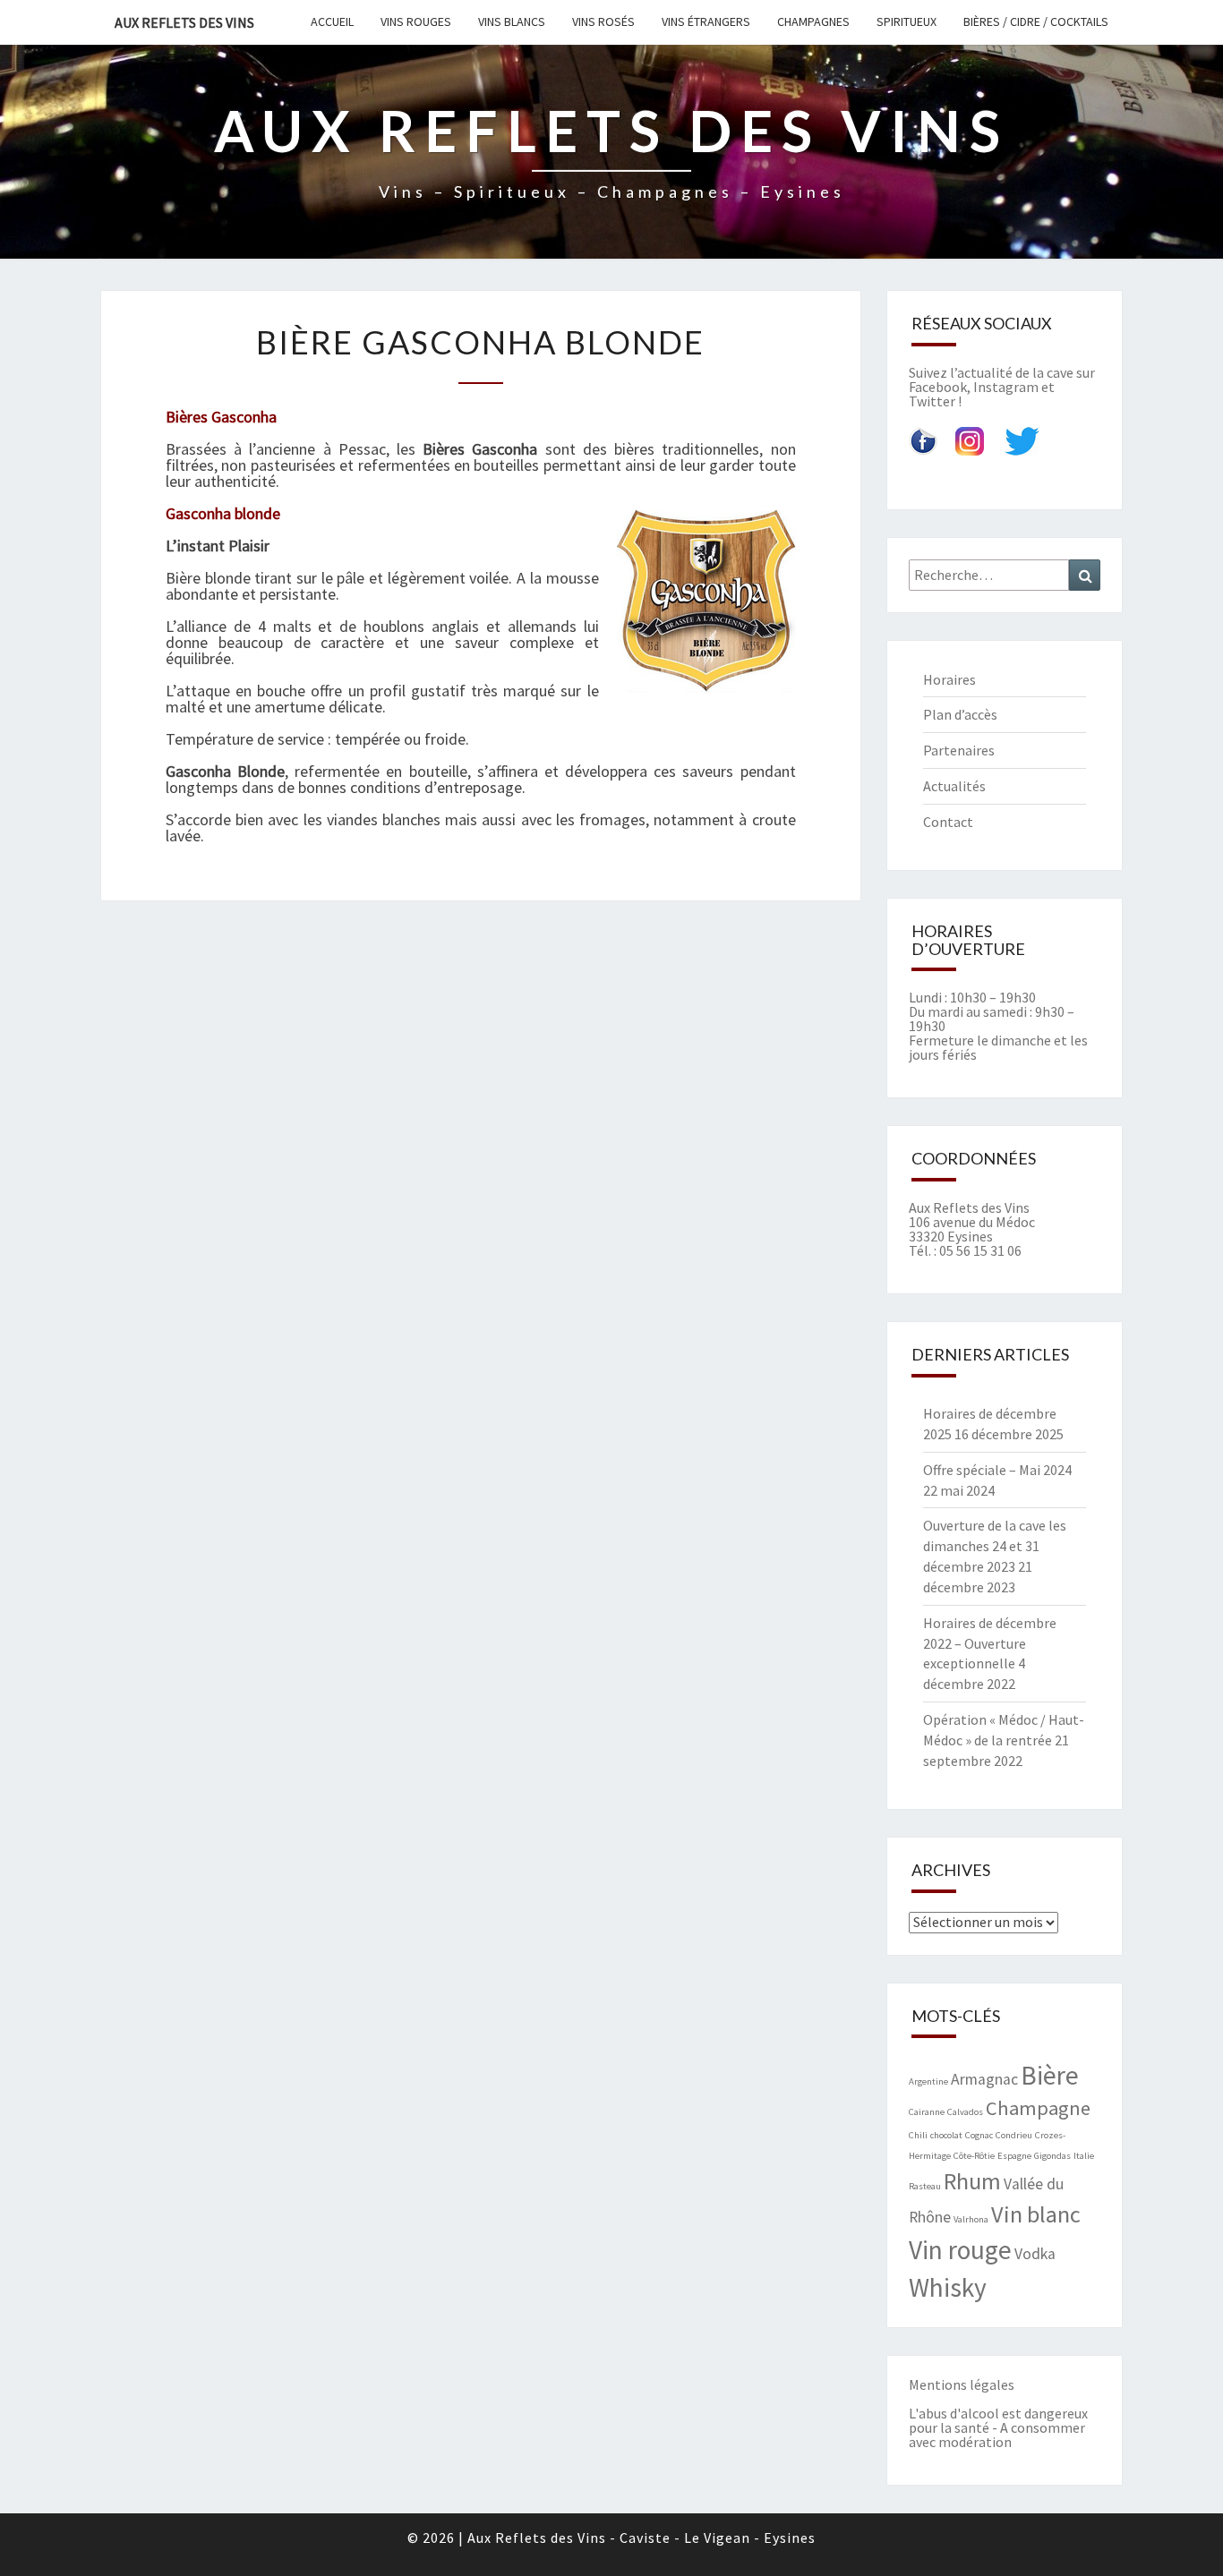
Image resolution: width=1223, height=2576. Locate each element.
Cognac (979, 2135)
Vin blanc (1036, 2214)
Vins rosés (603, 21)
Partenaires (959, 750)
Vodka (1035, 2254)
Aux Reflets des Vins (184, 22)
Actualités (954, 786)
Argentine (928, 2081)
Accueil (332, 21)
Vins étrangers (706, 21)
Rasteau (925, 2186)
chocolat (946, 2135)
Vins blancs (512, 21)
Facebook (938, 387)
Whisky (948, 2287)
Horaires (949, 679)
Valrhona (971, 2219)
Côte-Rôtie (974, 2156)
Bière (1050, 2075)
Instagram (1006, 387)
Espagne (1014, 2156)
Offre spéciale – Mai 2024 (997, 1470)
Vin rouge (960, 2250)
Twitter (932, 401)
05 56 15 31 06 (980, 1250)
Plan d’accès (960, 714)
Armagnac (984, 2079)
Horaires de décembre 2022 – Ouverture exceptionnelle (990, 1643)
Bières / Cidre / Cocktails (1036, 21)
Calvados (965, 2112)
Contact (948, 822)
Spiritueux (907, 21)
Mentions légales (962, 2384)
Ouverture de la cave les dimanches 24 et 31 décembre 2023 (995, 1546)
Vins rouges (416, 21)
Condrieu (1014, 2135)
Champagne (1038, 2108)
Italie (1084, 2156)
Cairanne (927, 2112)
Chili (918, 2135)
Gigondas (1052, 2156)
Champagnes (813, 21)
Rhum (972, 2181)
